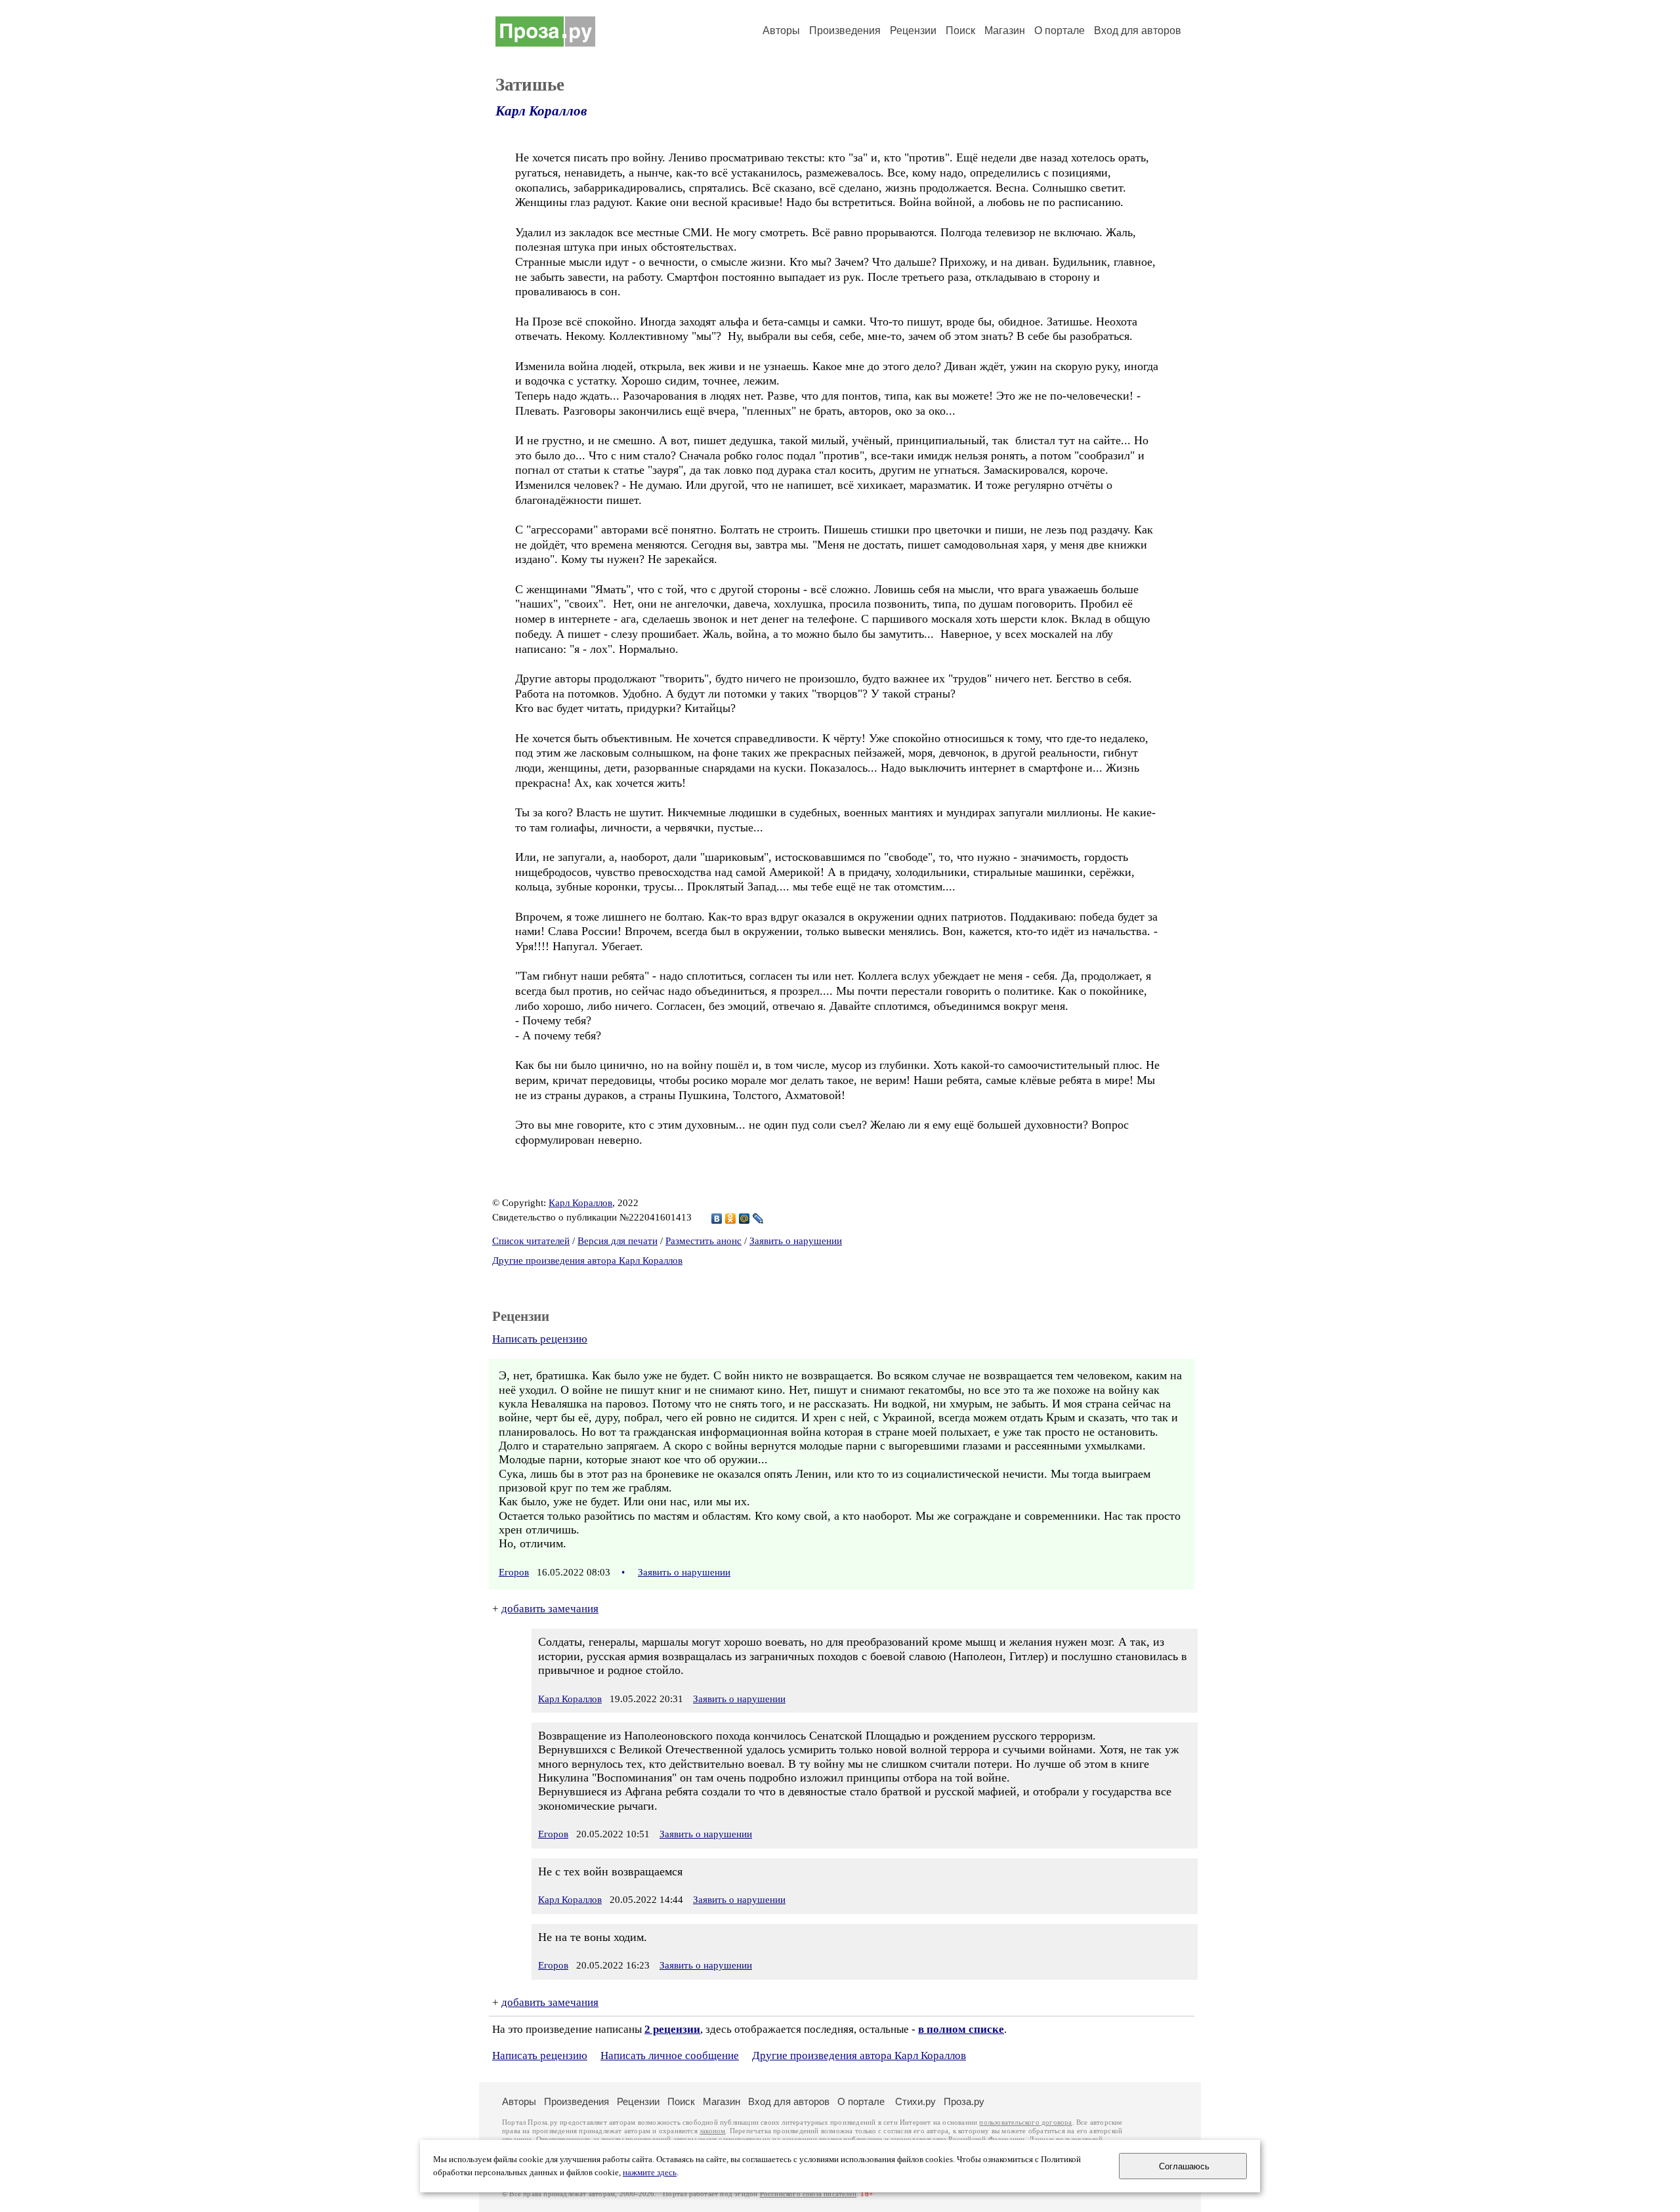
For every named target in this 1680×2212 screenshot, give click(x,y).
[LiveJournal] (758, 1219)
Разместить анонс (703, 1241)
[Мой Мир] (745, 1219)
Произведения (845, 31)
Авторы (781, 31)
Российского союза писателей (808, 2194)
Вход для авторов (1138, 31)
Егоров (514, 1572)
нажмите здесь (650, 2173)
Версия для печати (618, 1241)
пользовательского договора (1025, 2122)
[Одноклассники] (731, 1219)
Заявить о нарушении (796, 1241)
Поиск (960, 31)
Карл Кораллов (541, 111)
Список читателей (531, 1241)
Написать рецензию (540, 1339)
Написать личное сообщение (670, 2055)
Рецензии (913, 31)
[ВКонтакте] (717, 1219)
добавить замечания (550, 1609)
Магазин (1005, 31)
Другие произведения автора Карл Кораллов (587, 1261)
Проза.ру (964, 2101)
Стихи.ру (915, 2101)
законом (712, 2131)
